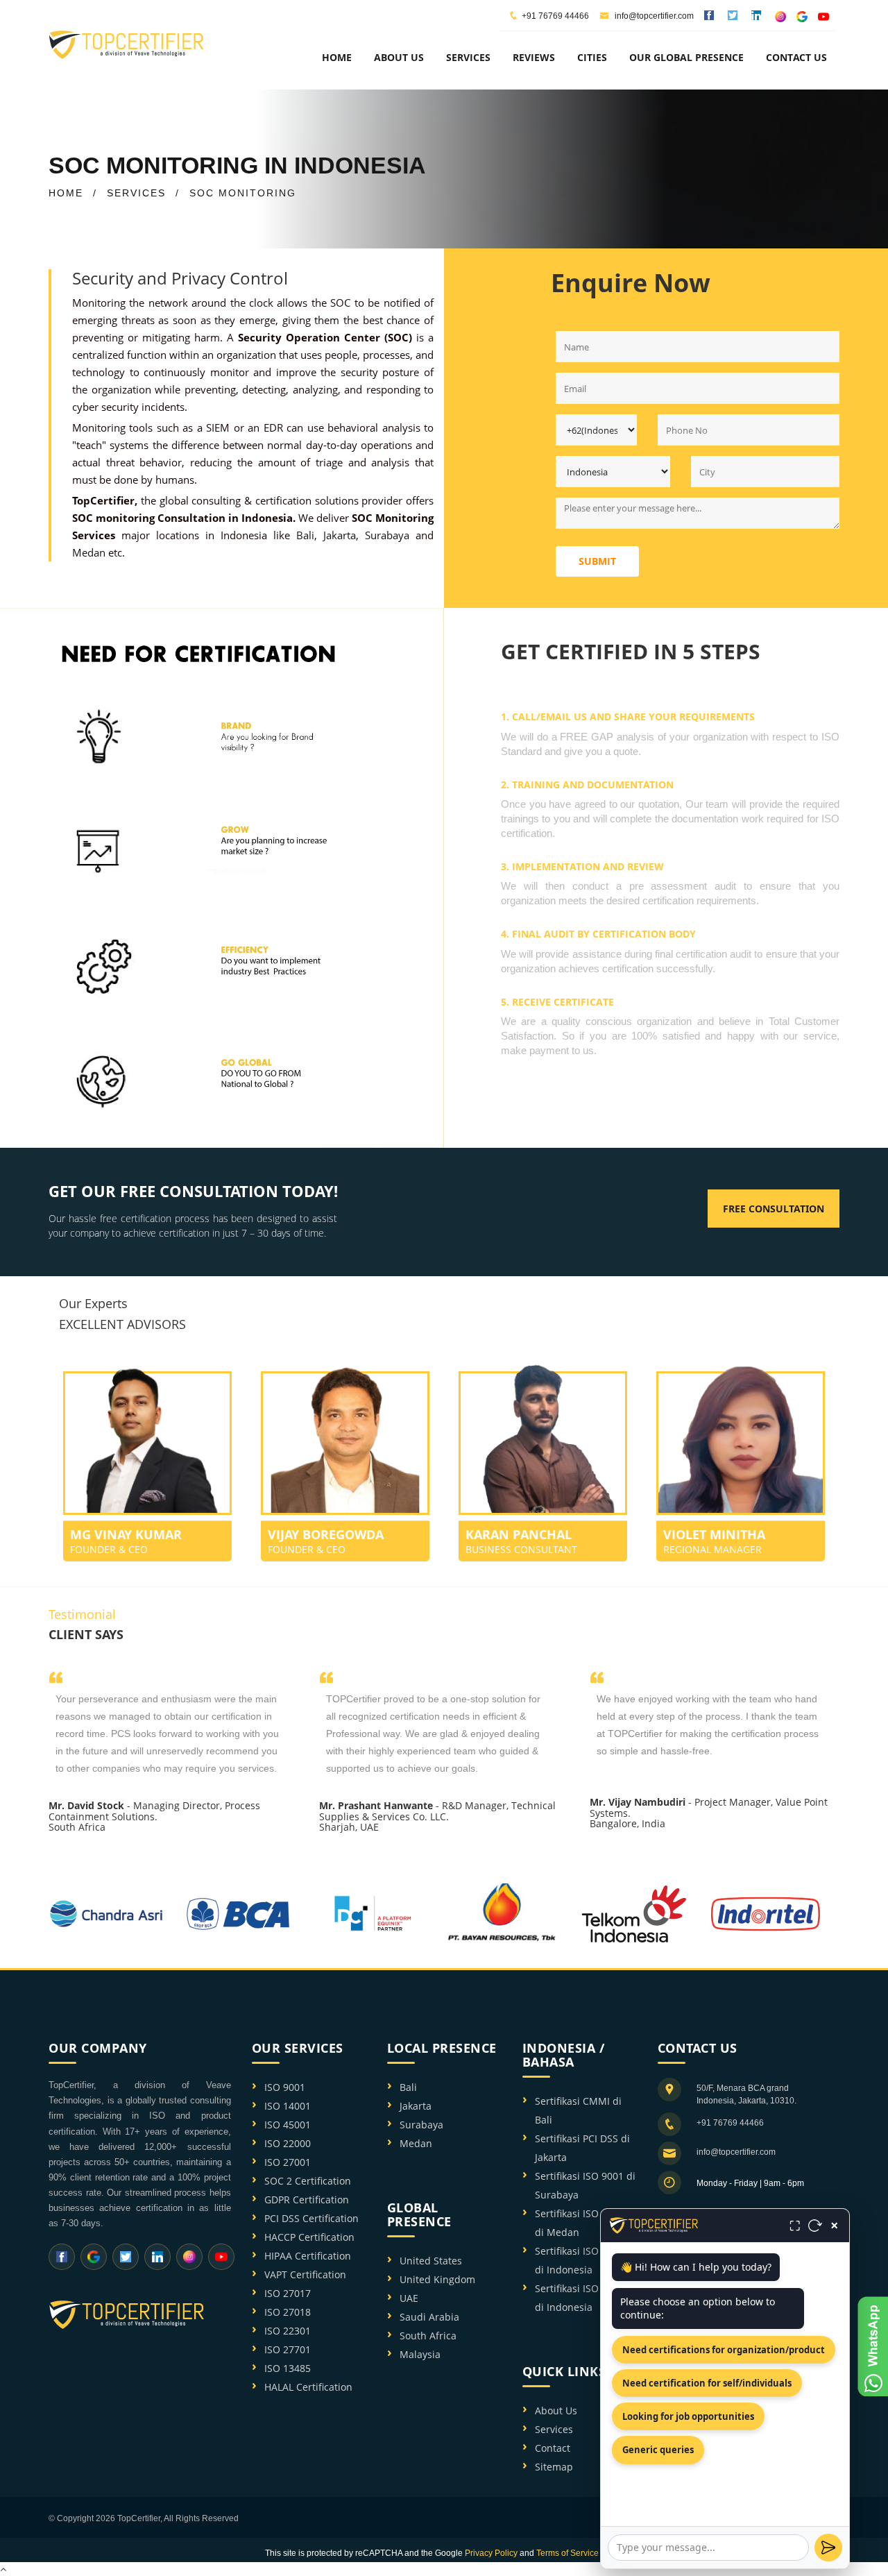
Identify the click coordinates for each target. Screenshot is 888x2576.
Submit (597, 561)
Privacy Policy (491, 2553)
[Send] (828, 2548)
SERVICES (136, 193)
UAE (409, 2298)
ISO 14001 (288, 2106)
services (468, 57)
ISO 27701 (288, 2349)
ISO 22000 (288, 2143)
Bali (305, 535)
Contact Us (796, 57)
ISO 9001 (285, 2087)
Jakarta (340, 535)
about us (399, 57)
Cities (592, 57)
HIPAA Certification (308, 2256)
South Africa (428, 2336)
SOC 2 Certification (308, 2181)
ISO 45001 (288, 2125)
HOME (66, 193)
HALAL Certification (308, 2387)
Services (554, 2429)
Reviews (534, 57)
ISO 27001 (288, 2162)
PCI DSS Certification (311, 2218)
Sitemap (554, 2467)
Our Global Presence (686, 57)
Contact (553, 2448)
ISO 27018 (288, 2312)
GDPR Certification (307, 2200)
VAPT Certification (305, 2274)
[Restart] (815, 2226)
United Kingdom (437, 2279)
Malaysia (420, 2354)
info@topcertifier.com (653, 16)
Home (337, 57)
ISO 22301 (288, 2331)
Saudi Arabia (429, 2317)
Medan (89, 552)
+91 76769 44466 (555, 16)
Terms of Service (567, 2553)
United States (431, 2261)
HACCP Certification (309, 2237)
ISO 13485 (288, 2368)
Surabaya (387, 535)
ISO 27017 (288, 2293)
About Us (556, 2410)
